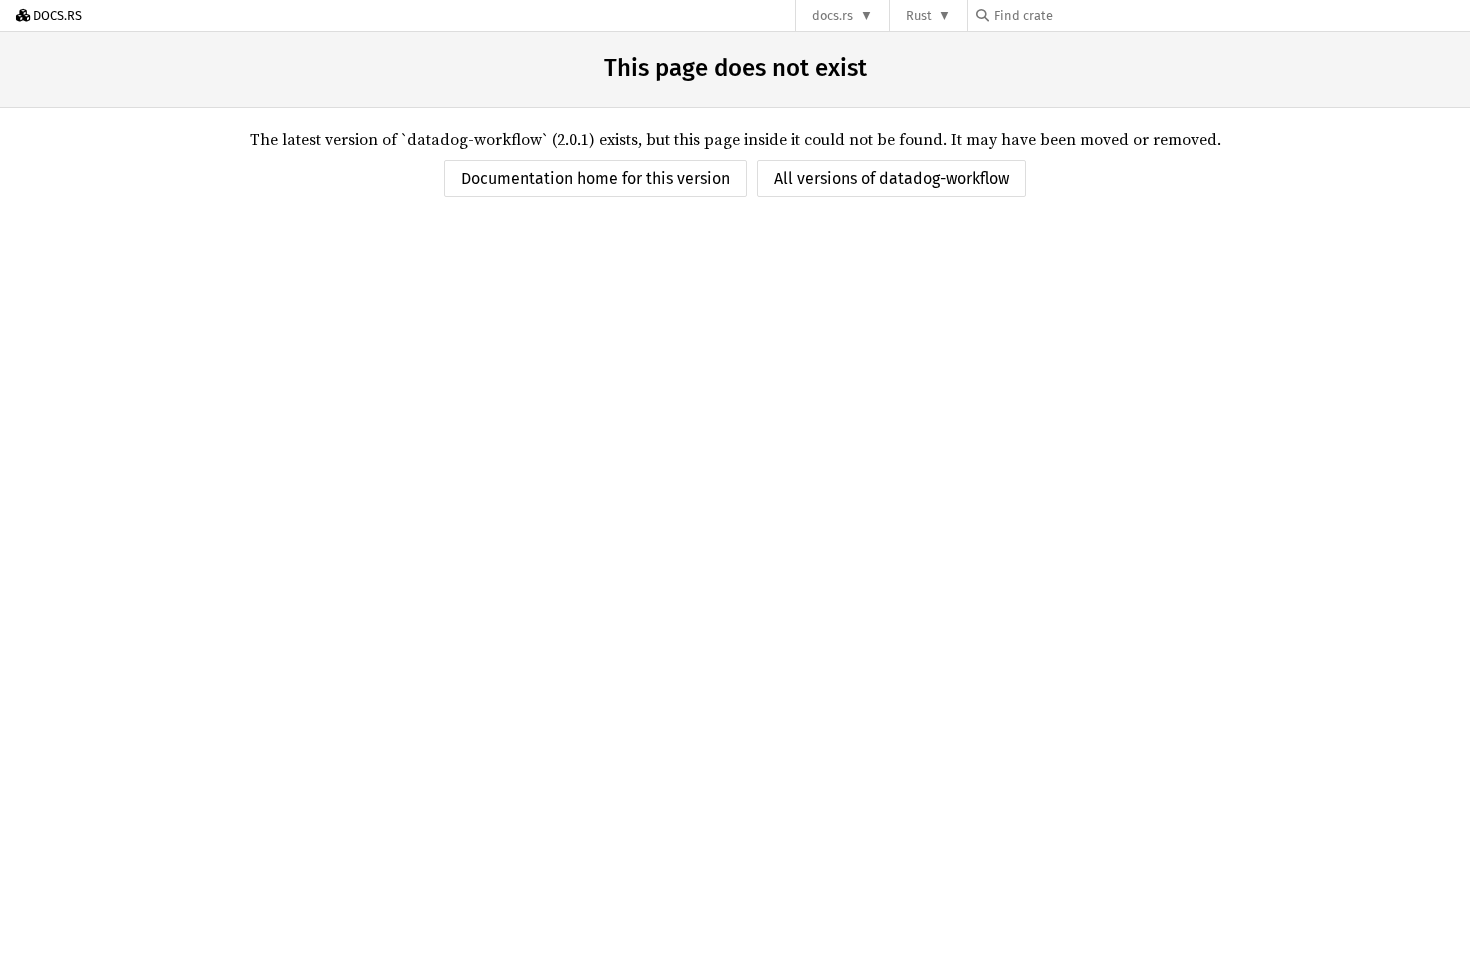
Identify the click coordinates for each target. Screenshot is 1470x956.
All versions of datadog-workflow (891, 178)
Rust (919, 15)
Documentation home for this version (595, 178)
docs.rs (832, 15)
